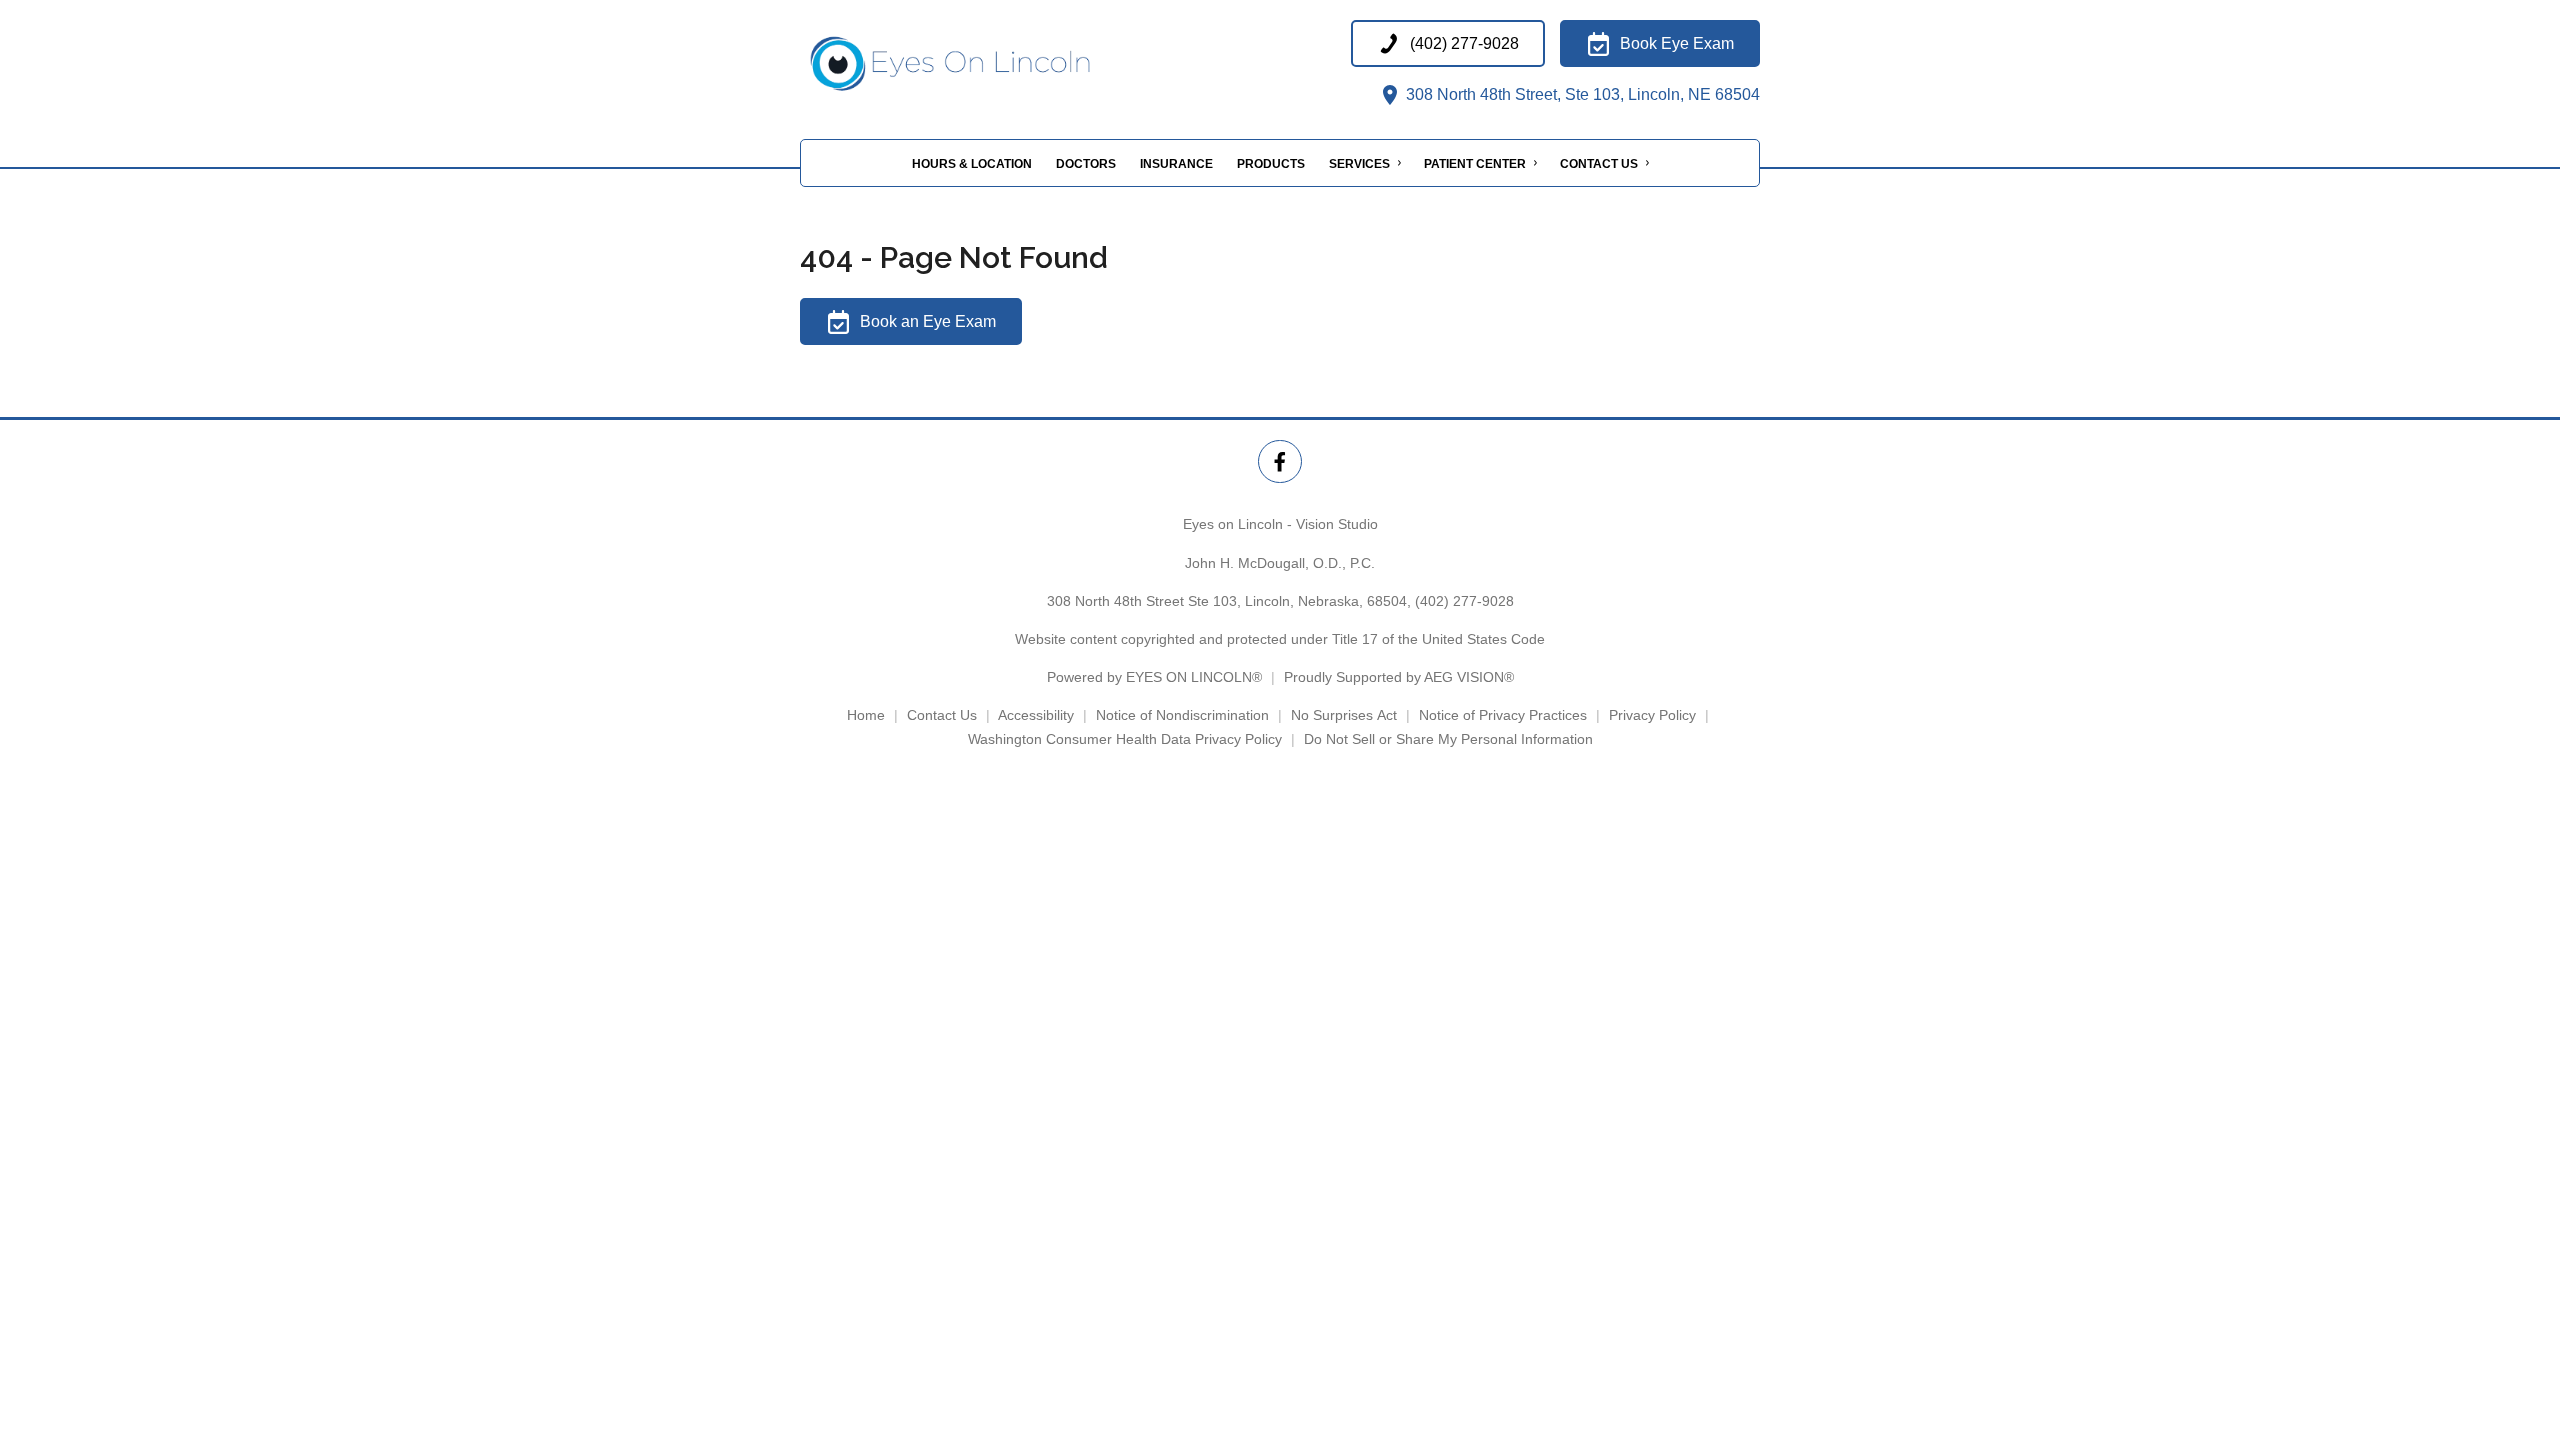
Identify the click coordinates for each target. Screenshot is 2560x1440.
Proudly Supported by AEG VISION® (1399, 677)
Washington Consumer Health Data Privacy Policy (1125, 739)
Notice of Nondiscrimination (1182, 715)
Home (866, 715)
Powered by (1154, 677)
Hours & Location (972, 164)
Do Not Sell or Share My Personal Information (1448, 739)
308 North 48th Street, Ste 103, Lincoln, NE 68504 (1581, 94)
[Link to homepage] (1000, 64)
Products (1271, 164)
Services (1359, 164)
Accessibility (1036, 715)
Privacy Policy (1652, 715)
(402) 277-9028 (1464, 601)
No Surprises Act (1344, 715)
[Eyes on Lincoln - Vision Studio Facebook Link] (1279, 461)
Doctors (1086, 164)
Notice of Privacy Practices (1503, 715)
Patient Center (1475, 164)
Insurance (1176, 164)
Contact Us (1599, 164)
